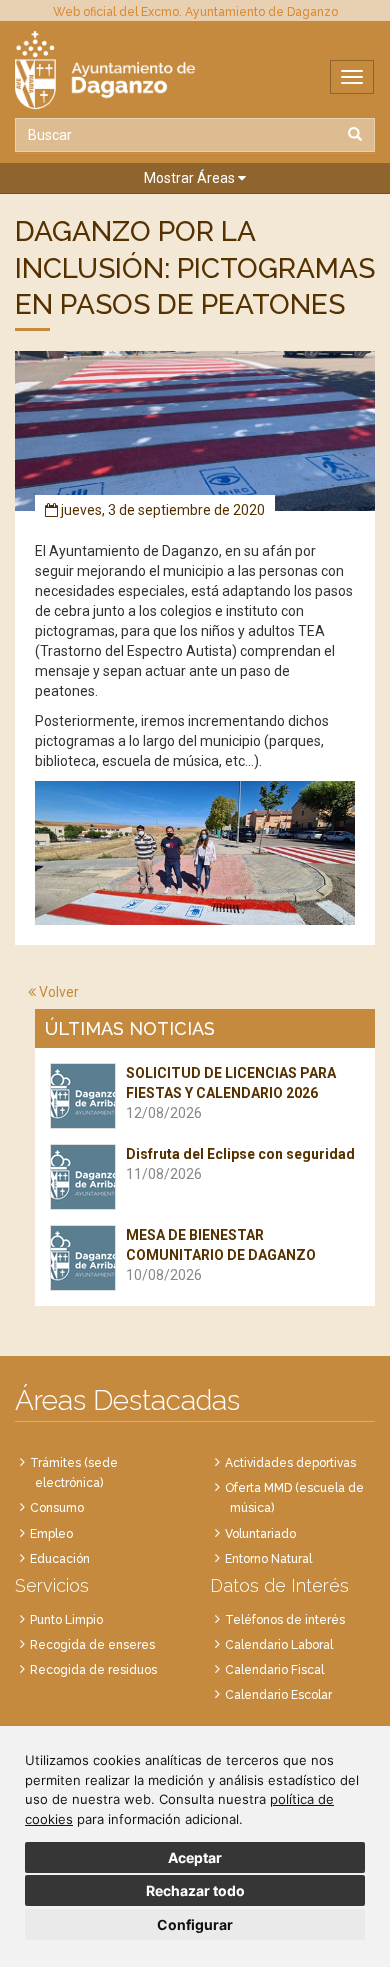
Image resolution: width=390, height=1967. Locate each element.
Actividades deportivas (290, 1463)
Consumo (57, 1508)
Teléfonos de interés (285, 1620)
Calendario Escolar (278, 1695)
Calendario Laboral (279, 1645)
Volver (57, 992)
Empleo (51, 1534)
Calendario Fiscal (274, 1670)
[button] (195, 178)
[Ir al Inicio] (195, 70)
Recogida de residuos (93, 1670)
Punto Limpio (66, 1620)
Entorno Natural (268, 1559)
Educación (60, 1559)
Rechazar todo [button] (195, 1890)
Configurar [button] (195, 1924)
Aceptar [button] (195, 1857)
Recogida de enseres (92, 1645)
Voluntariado (260, 1534)
